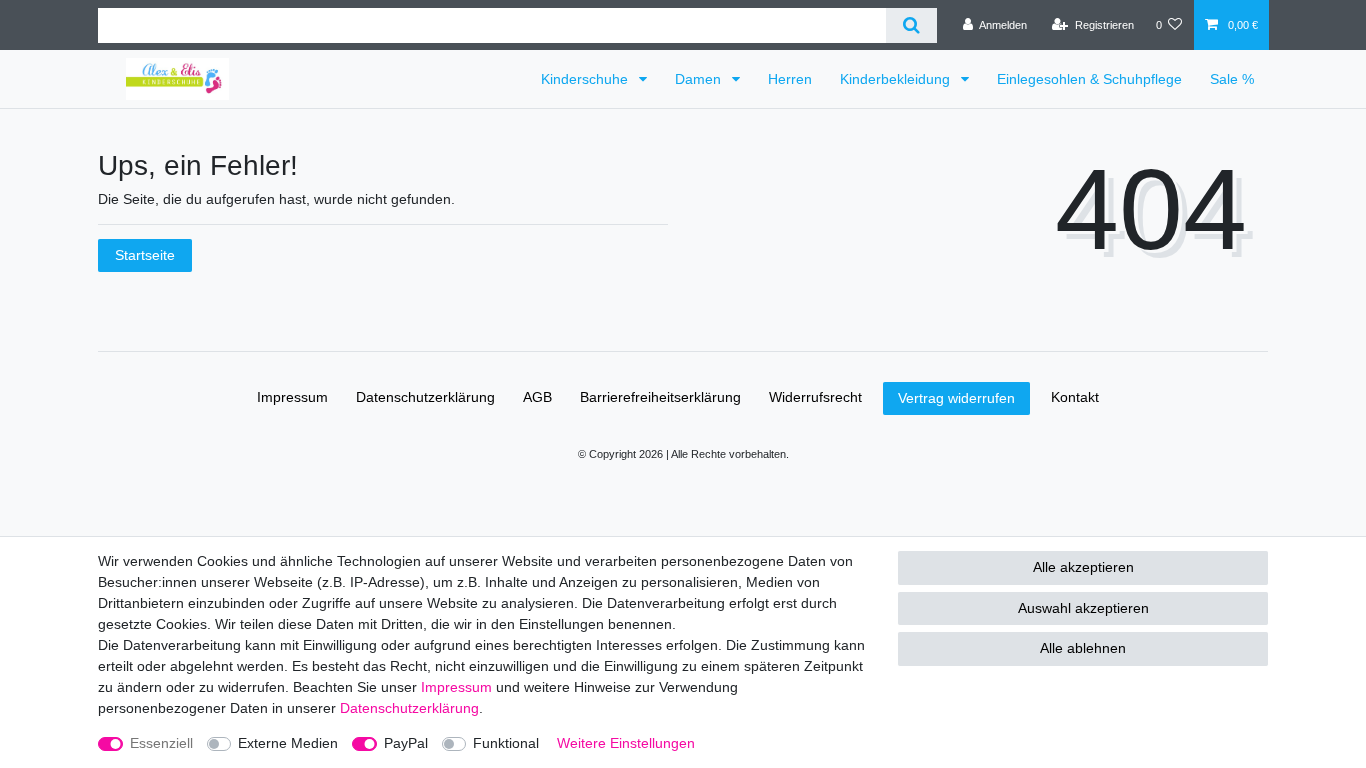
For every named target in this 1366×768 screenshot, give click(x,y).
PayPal (406, 743)
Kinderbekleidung (897, 79)
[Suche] (911, 25)
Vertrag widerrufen (956, 398)
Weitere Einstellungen (626, 743)
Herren (790, 79)
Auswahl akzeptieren (1083, 608)
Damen (700, 79)
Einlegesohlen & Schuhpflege (1089, 79)
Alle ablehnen (1083, 648)
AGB (537, 397)
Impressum (292, 397)
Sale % (1232, 79)
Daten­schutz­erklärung (425, 397)
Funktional (506, 743)
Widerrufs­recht (815, 397)
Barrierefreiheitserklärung (660, 397)
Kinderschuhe (586, 79)
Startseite (145, 255)
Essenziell (161, 743)
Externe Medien (288, 743)
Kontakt (1075, 397)
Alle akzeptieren (1083, 567)
